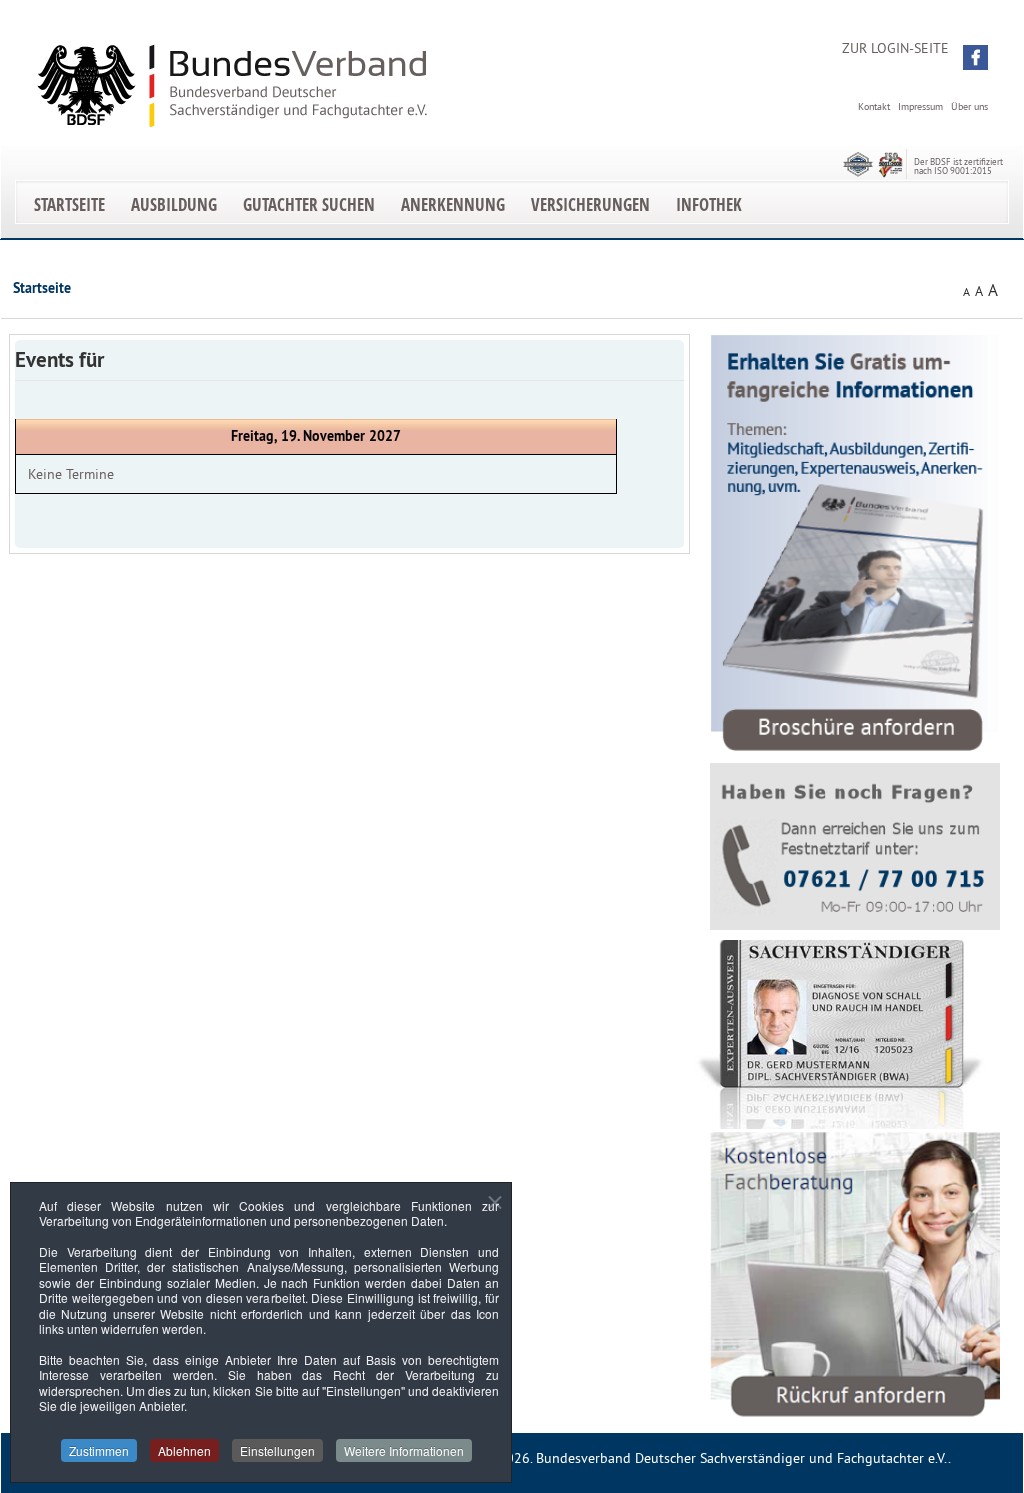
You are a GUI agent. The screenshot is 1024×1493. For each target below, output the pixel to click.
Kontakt (874, 106)
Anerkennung (453, 204)
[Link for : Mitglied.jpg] (840, 1034)
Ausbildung (174, 204)
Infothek (709, 204)
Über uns (969, 106)
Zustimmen (99, 1450)
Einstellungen (277, 1450)
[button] (975, 57)
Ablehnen (184, 1450)
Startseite (69, 204)
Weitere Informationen (404, 1450)
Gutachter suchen (309, 204)
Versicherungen (590, 204)
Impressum (920, 106)
